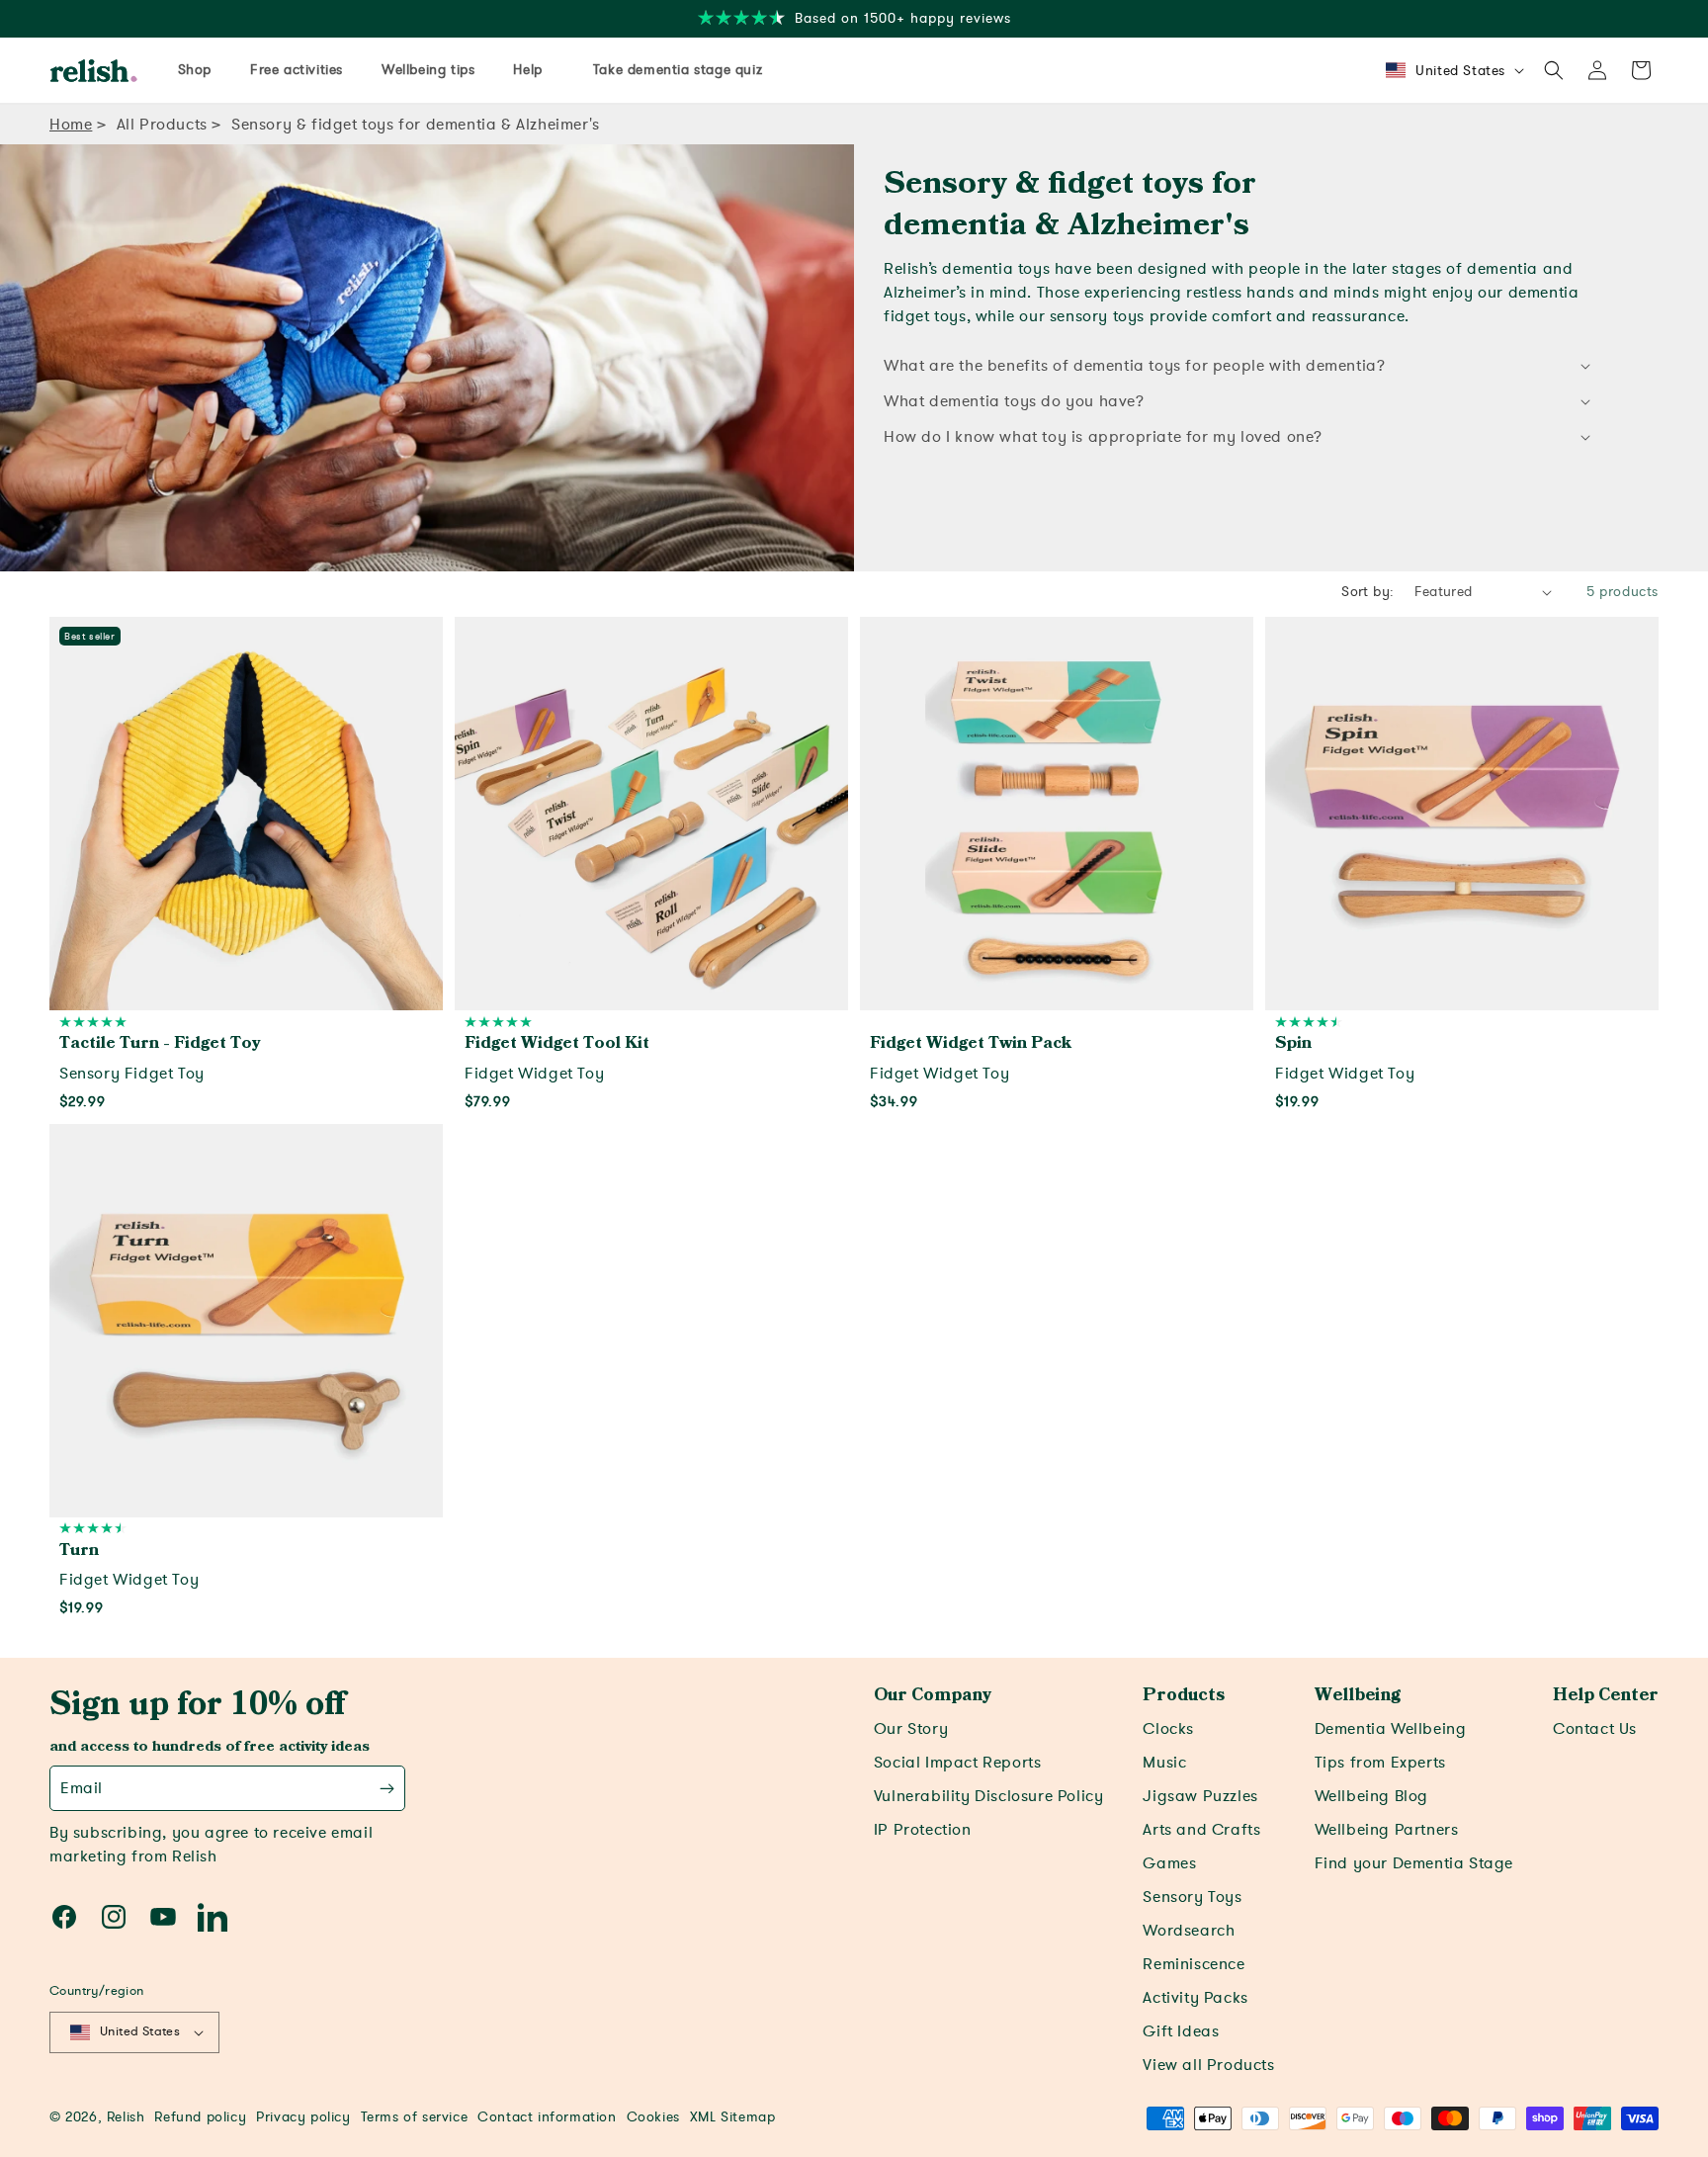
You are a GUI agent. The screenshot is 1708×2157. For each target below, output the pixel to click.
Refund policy (200, 2117)
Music (1164, 1763)
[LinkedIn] (213, 1917)
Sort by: (1367, 592)
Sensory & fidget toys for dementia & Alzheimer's (416, 125)
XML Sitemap (733, 2117)
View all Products (1208, 2065)
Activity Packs (1195, 1998)
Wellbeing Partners (1387, 1830)
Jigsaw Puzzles (1200, 1796)
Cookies (653, 2117)
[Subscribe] (387, 1788)
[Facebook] (64, 1917)
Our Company (933, 1695)
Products (1184, 1695)
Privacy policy (303, 2117)
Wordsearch (1189, 1931)
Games (1169, 1863)
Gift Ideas (1181, 2031)
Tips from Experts (1380, 1763)
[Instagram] (114, 1917)
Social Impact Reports (958, 1763)
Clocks (1168, 1729)
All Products (162, 125)
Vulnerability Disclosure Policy (989, 1796)
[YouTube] (163, 1917)
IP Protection (923, 1830)
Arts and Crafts (1201, 1830)
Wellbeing (1358, 1695)
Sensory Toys (1192, 1897)
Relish (126, 2117)
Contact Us (1595, 1729)
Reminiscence (1194, 1964)
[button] (1554, 70)
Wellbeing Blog (1371, 1796)
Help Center (1606, 1695)
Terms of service (415, 2117)
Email (82, 1788)
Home (71, 125)
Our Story (911, 1729)
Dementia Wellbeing (1391, 1729)
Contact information (547, 2117)
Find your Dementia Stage (1414, 1863)
